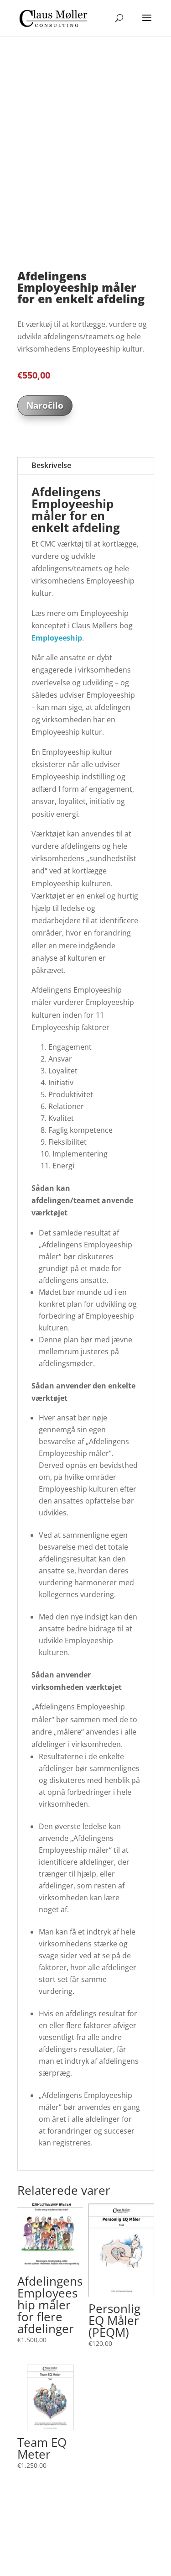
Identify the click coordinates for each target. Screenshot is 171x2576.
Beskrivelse (51, 478)
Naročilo (45, 418)
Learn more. (131, 2544)
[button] (22, 69)
